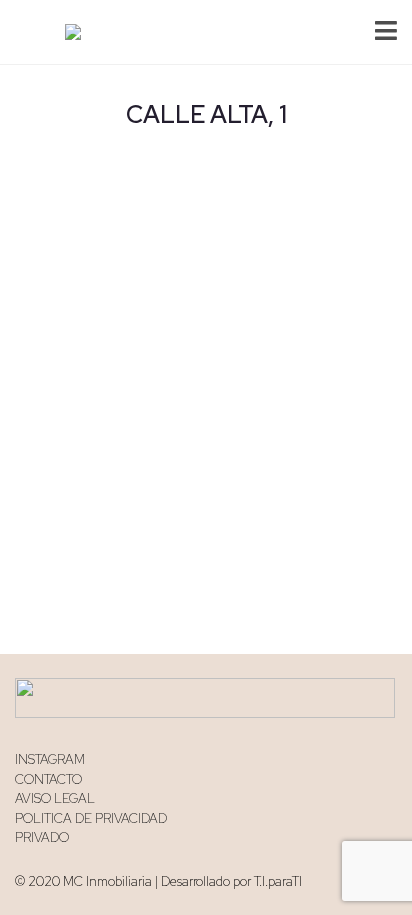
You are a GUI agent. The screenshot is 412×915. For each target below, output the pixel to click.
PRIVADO (42, 837)
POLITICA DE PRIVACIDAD (91, 818)
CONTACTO (48, 779)
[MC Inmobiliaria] (65, 32)
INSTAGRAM (50, 759)
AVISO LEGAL (55, 798)
